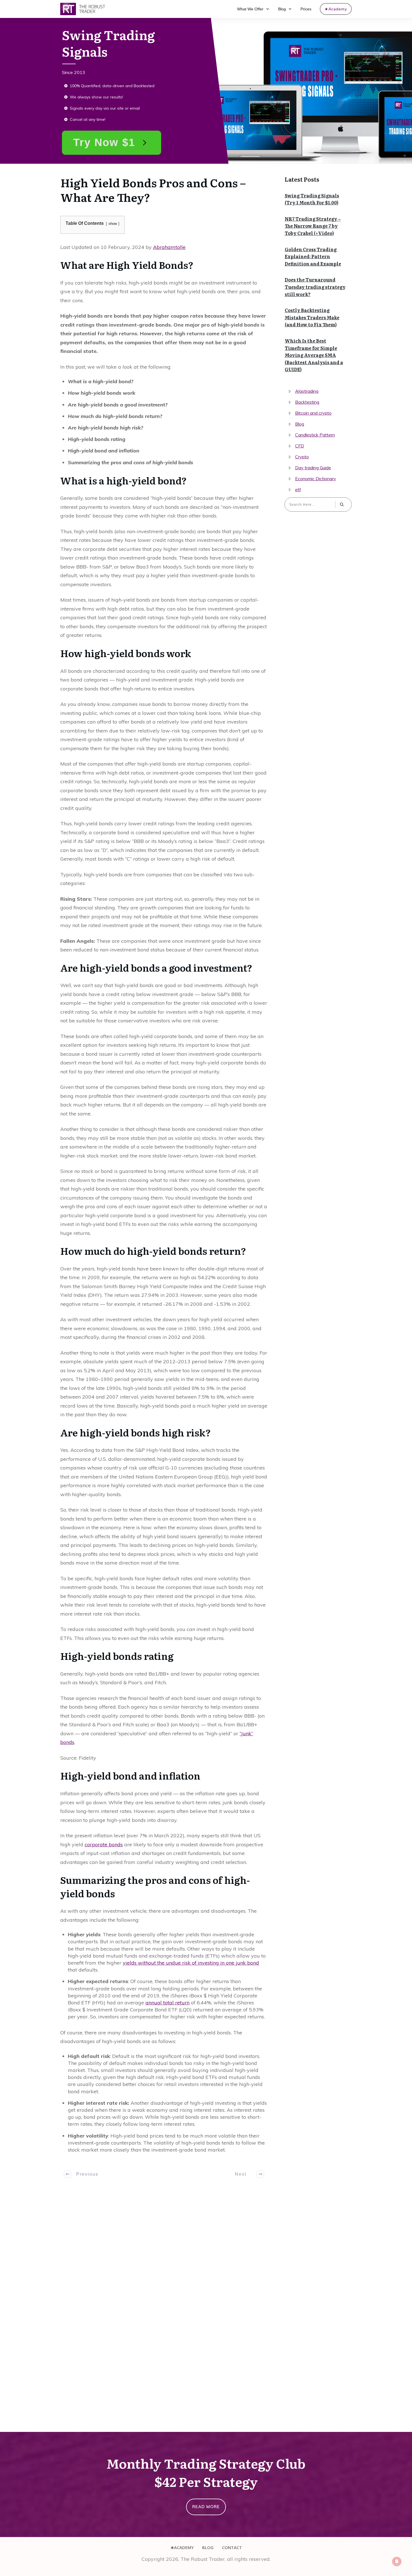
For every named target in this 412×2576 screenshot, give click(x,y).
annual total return (167, 2003)
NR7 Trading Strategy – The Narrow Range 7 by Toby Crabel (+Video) (313, 226)
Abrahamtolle (169, 247)
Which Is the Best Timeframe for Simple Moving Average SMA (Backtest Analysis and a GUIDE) (314, 355)
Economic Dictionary (316, 479)
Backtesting (307, 402)
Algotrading (307, 391)
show (113, 224)
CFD (300, 446)
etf (298, 489)
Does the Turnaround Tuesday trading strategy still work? (315, 287)
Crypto (302, 457)
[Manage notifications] (397, 2561)
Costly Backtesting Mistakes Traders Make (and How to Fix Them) (312, 317)
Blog (300, 424)
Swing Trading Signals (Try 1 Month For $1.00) (312, 199)
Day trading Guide (313, 468)
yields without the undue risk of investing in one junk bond (191, 1963)
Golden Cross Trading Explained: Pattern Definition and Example (313, 256)
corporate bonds (104, 1844)
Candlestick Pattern (315, 435)
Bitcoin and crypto (313, 413)
